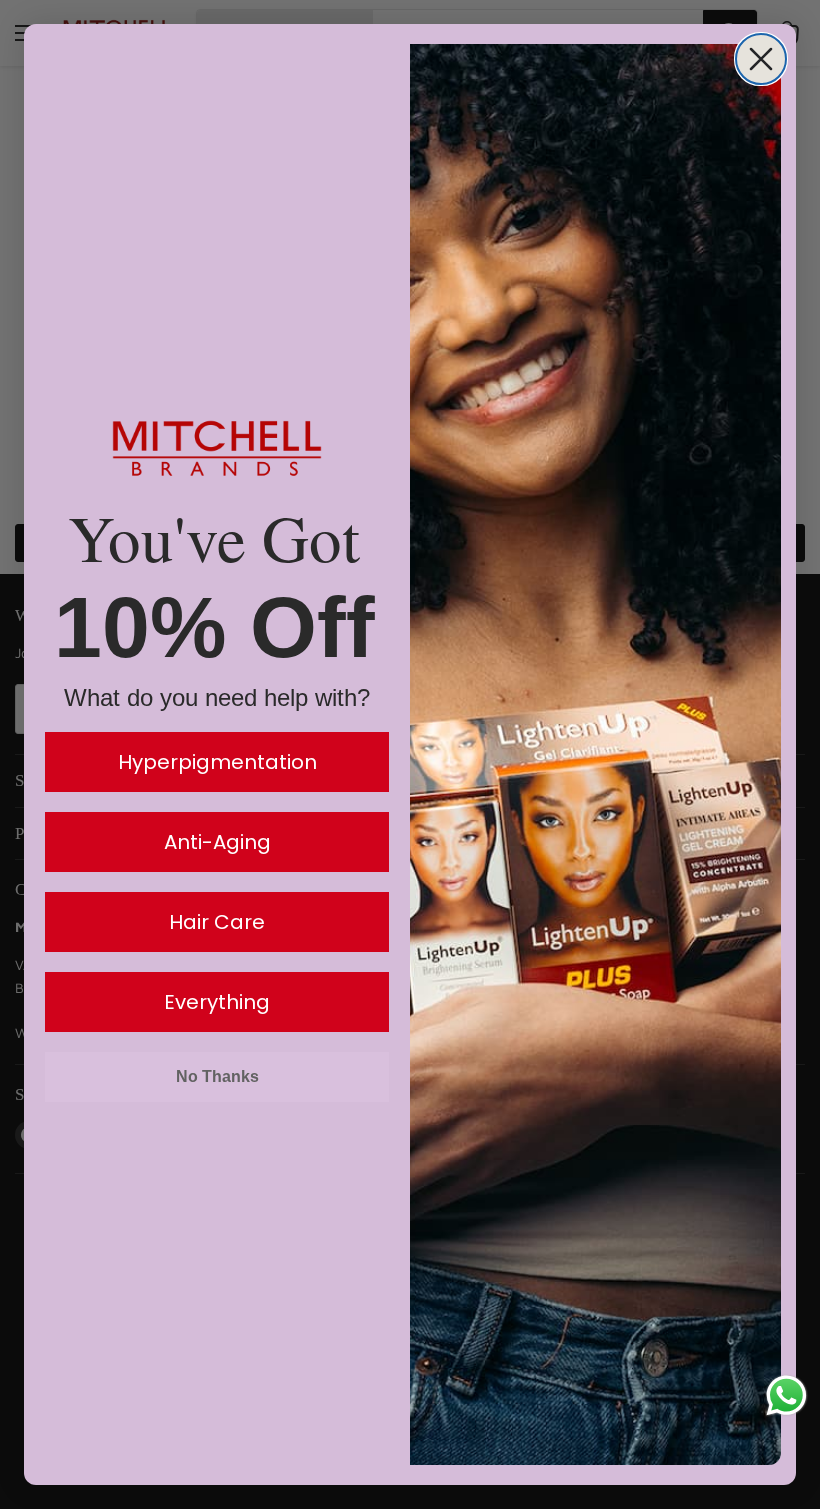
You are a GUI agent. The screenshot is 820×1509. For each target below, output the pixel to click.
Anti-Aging (217, 842)
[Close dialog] (761, 59)
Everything (217, 1002)
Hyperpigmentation (217, 762)
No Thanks (217, 1076)
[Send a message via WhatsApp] (786, 1395)
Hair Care (217, 922)
